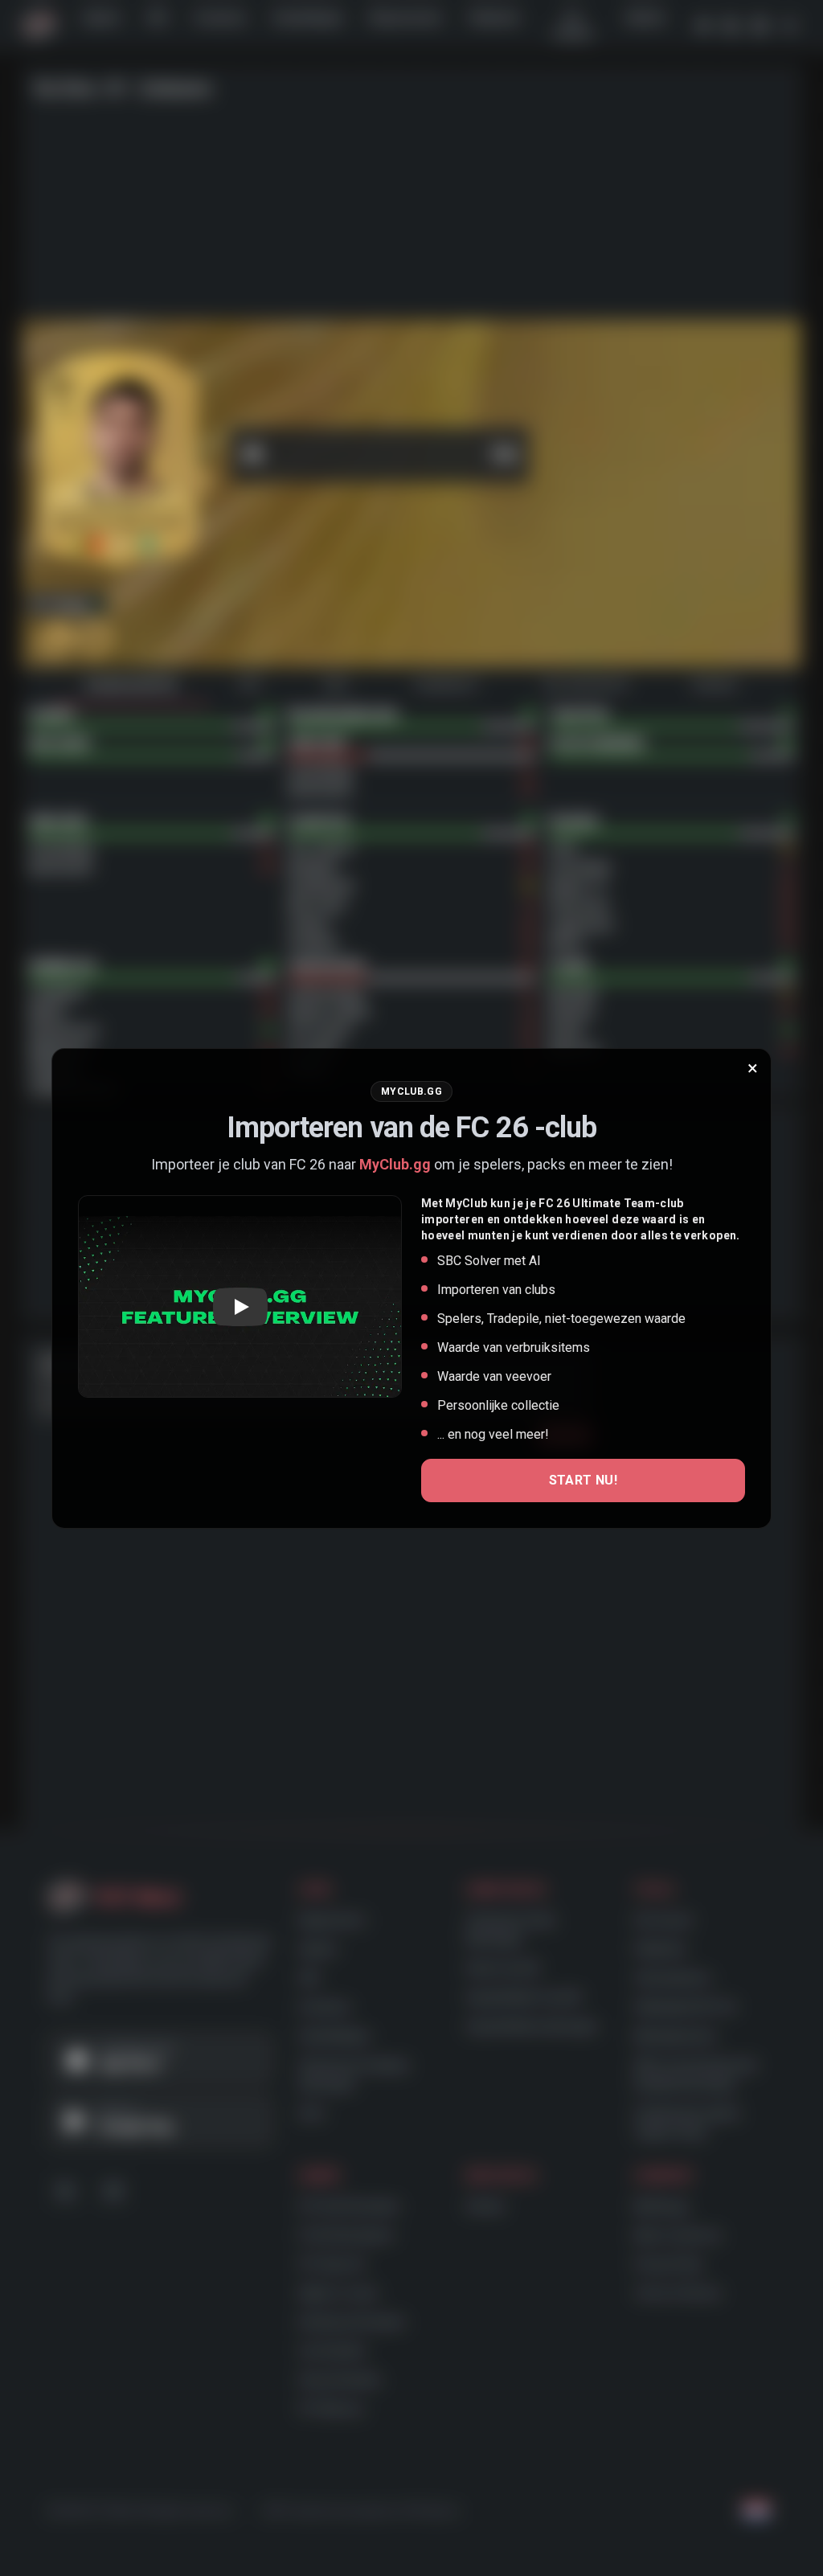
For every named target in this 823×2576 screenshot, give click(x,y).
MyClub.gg (395, 1164)
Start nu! (583, 1480)
